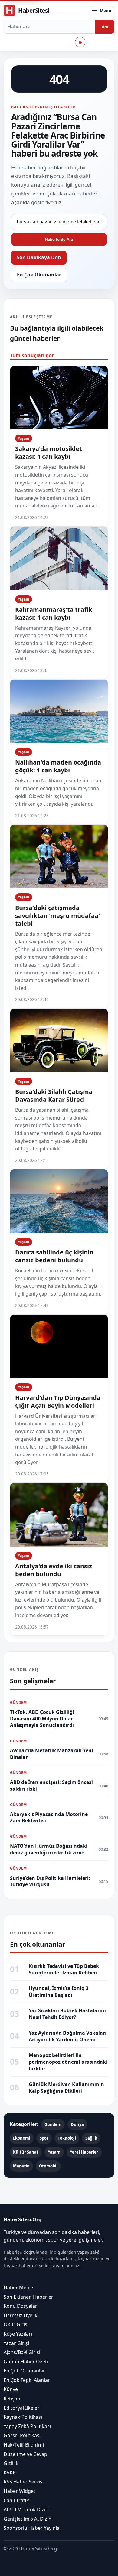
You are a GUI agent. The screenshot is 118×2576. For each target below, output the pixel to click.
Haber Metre (18, 2287)
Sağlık (91, 2138)
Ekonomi (22, 2138)
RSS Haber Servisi (24, 2482)
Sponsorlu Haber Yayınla (32, 2528)
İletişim (12, 2398)
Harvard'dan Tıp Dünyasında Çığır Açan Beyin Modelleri (58, 1402)
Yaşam (24, 438)
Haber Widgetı (20, 2491)
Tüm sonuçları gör (32, 355)
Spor (44, 2138)
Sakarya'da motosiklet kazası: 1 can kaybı (49, 453)
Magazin (21, 2166)
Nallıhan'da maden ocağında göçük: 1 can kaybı (58, 766)
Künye (11, 2389)
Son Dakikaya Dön (39, 257)
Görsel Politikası (22, 2435)
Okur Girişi (16, 2324)
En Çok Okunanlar (39, 275)
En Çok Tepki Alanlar (27, 2380)
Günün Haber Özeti (26, 2362)
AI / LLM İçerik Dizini (27, 2509)
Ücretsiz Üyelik (21, 2315)
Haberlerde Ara (59, 239)
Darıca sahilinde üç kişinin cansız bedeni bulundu (54, 1256)
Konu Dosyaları (21, 2306)
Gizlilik (11, 2463)
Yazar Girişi (16, 2343)
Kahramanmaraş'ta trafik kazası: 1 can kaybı (54, 613)
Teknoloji (67, 2138)
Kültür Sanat (26, 2152)
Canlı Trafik (16, 2500)
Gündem (53, 2124)
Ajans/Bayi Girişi (22, 2352)
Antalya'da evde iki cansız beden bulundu (54, 1570)
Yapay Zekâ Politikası (27, 2426)
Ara (105, 27)
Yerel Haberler (84, 2152)
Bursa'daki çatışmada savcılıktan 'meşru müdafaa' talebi (57, 916)
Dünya (77, 2124)
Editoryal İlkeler (21, 2408)
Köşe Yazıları (18, 2334)
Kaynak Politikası (23, 2417)
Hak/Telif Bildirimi (24, 2445)
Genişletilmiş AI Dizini (28, 2519)
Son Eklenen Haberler (28, 2297)
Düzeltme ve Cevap (25, 2454)
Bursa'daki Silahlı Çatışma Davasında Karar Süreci (54, 1096)
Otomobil (48, 2166)
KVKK (10, 2473)
